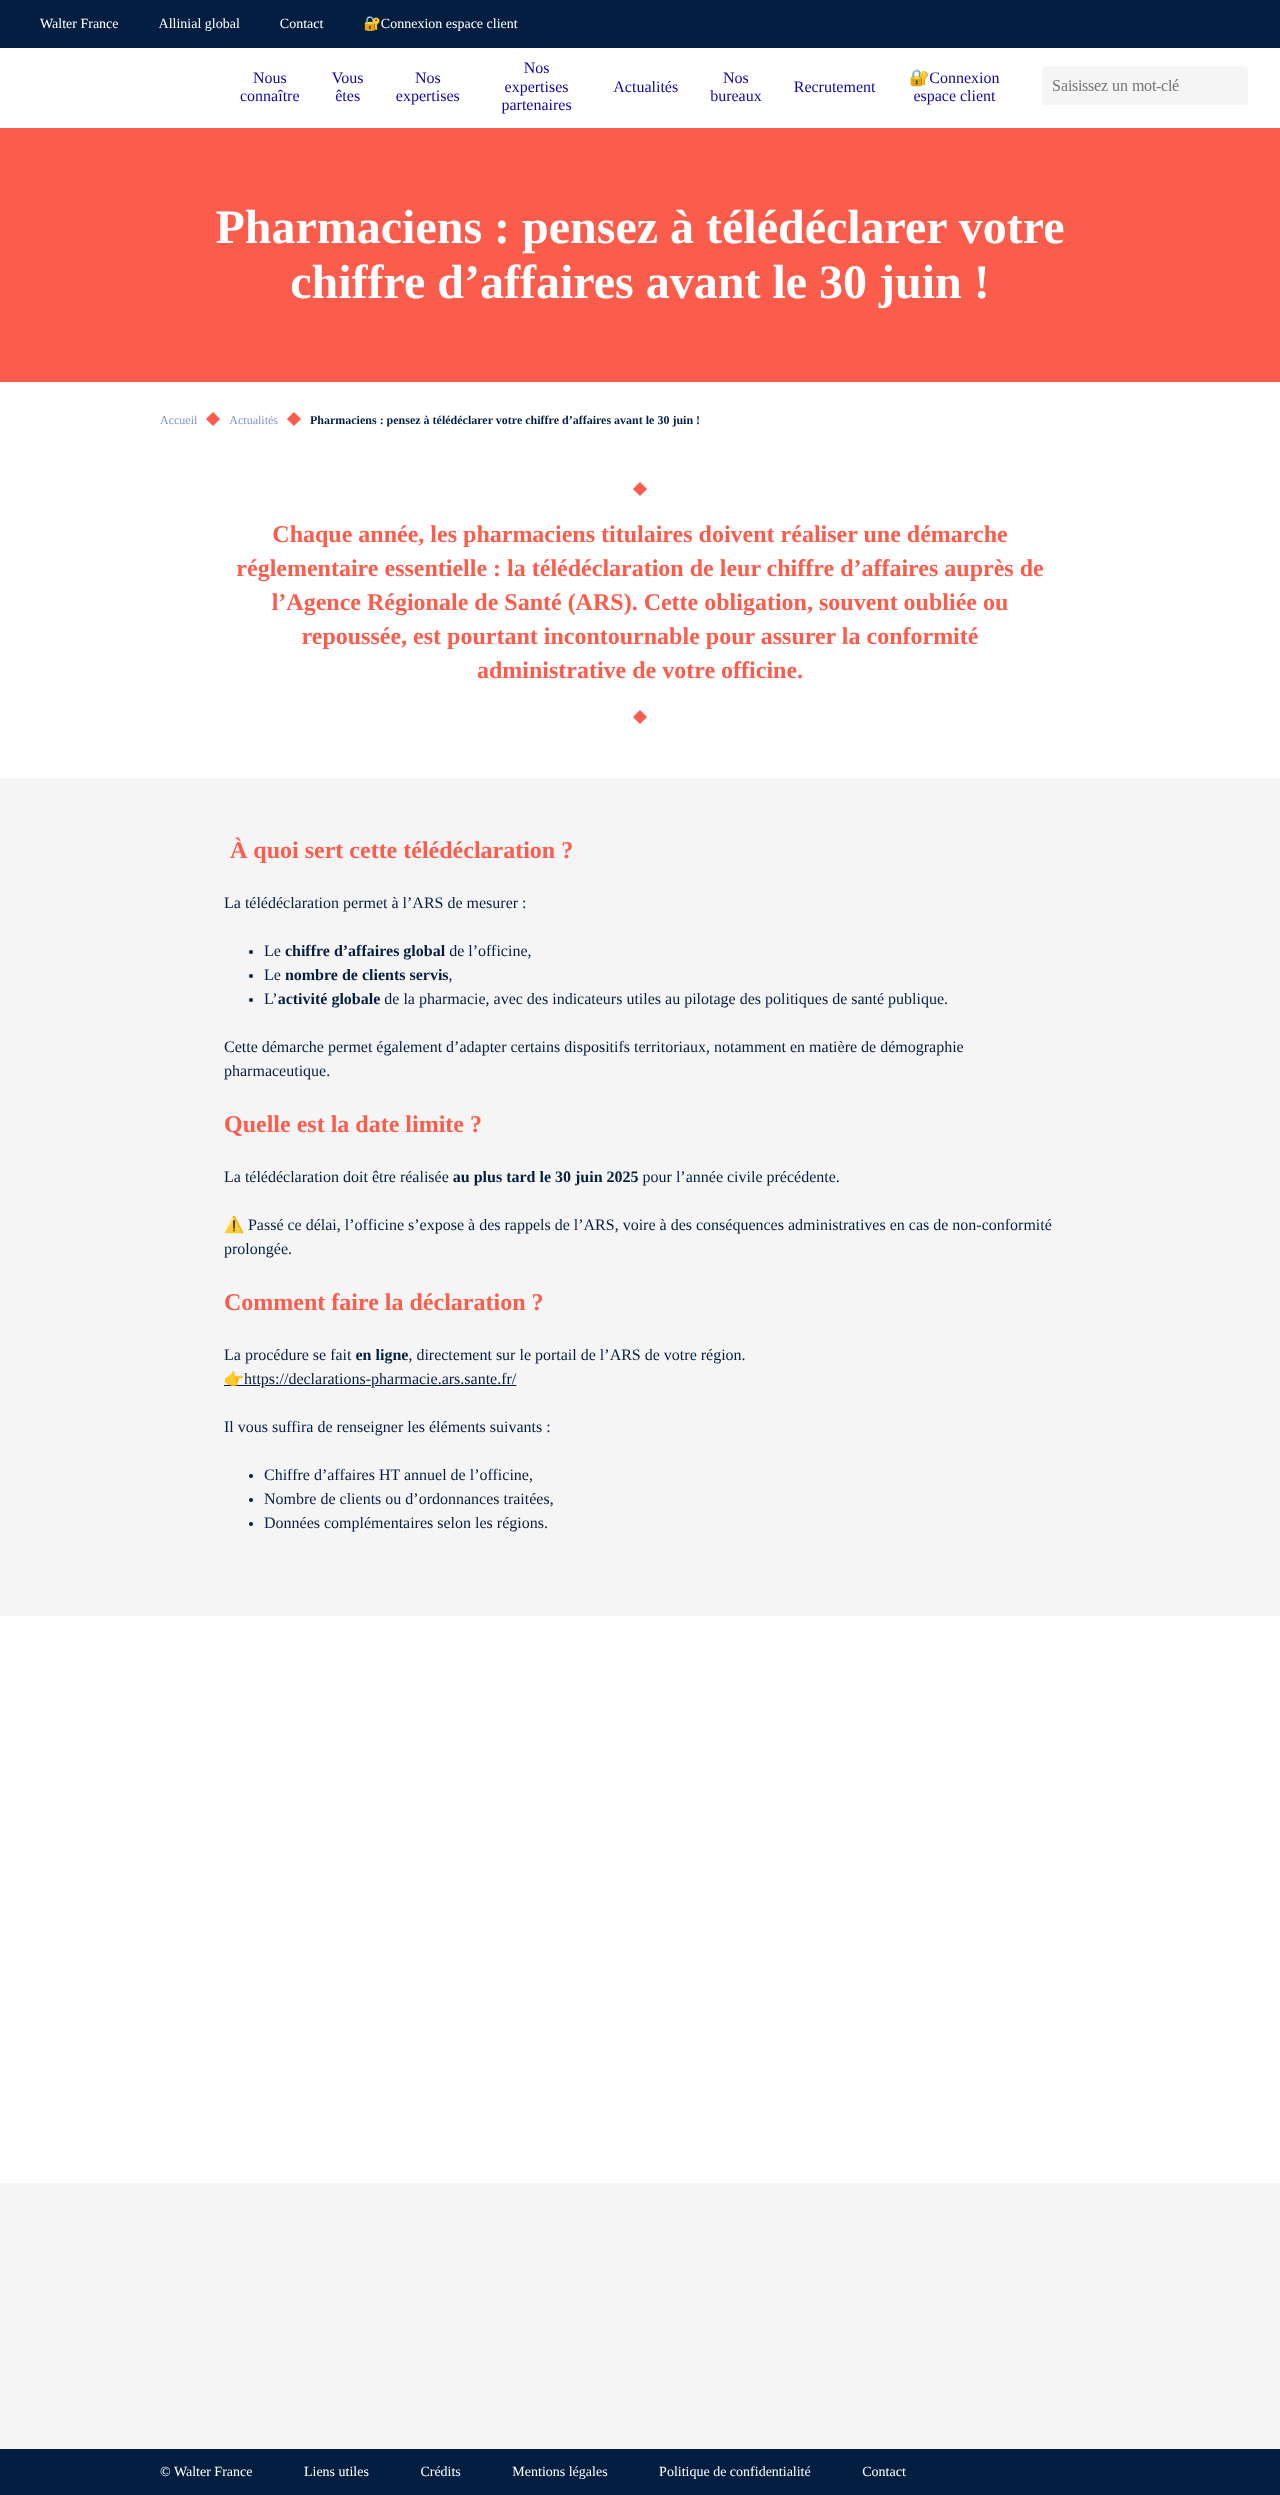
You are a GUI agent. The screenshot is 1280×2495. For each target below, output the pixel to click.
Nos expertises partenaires (536, 87)
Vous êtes (348, 87)
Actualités (645, 87)
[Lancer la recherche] (1232, 85)
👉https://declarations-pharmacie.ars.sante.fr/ (370, 1379)
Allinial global (199, 24)
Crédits (440, 2472)
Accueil (178, 420)
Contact (302, 24)
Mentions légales (559, 2472)
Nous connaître (270, 87)
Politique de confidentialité (735, 2472)
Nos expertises (428, 87)
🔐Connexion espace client (440, 24)
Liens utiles (336, 2472)
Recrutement (835, 87)
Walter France (79, 24)
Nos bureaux (736, 87)
